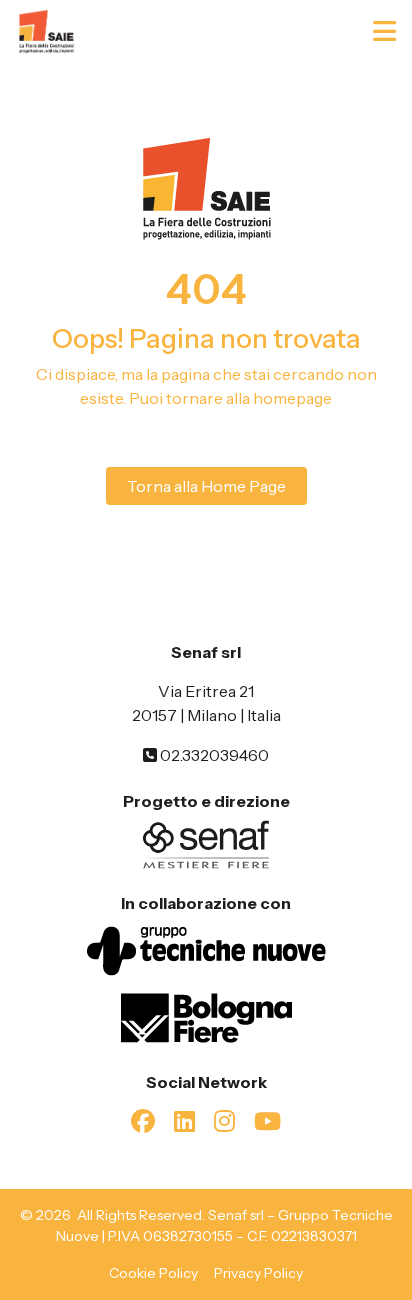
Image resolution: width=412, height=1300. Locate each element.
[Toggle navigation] (386, 31)
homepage (292, 398)
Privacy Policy (258, 1273)
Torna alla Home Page (206, 486)
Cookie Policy (153, 1273)
